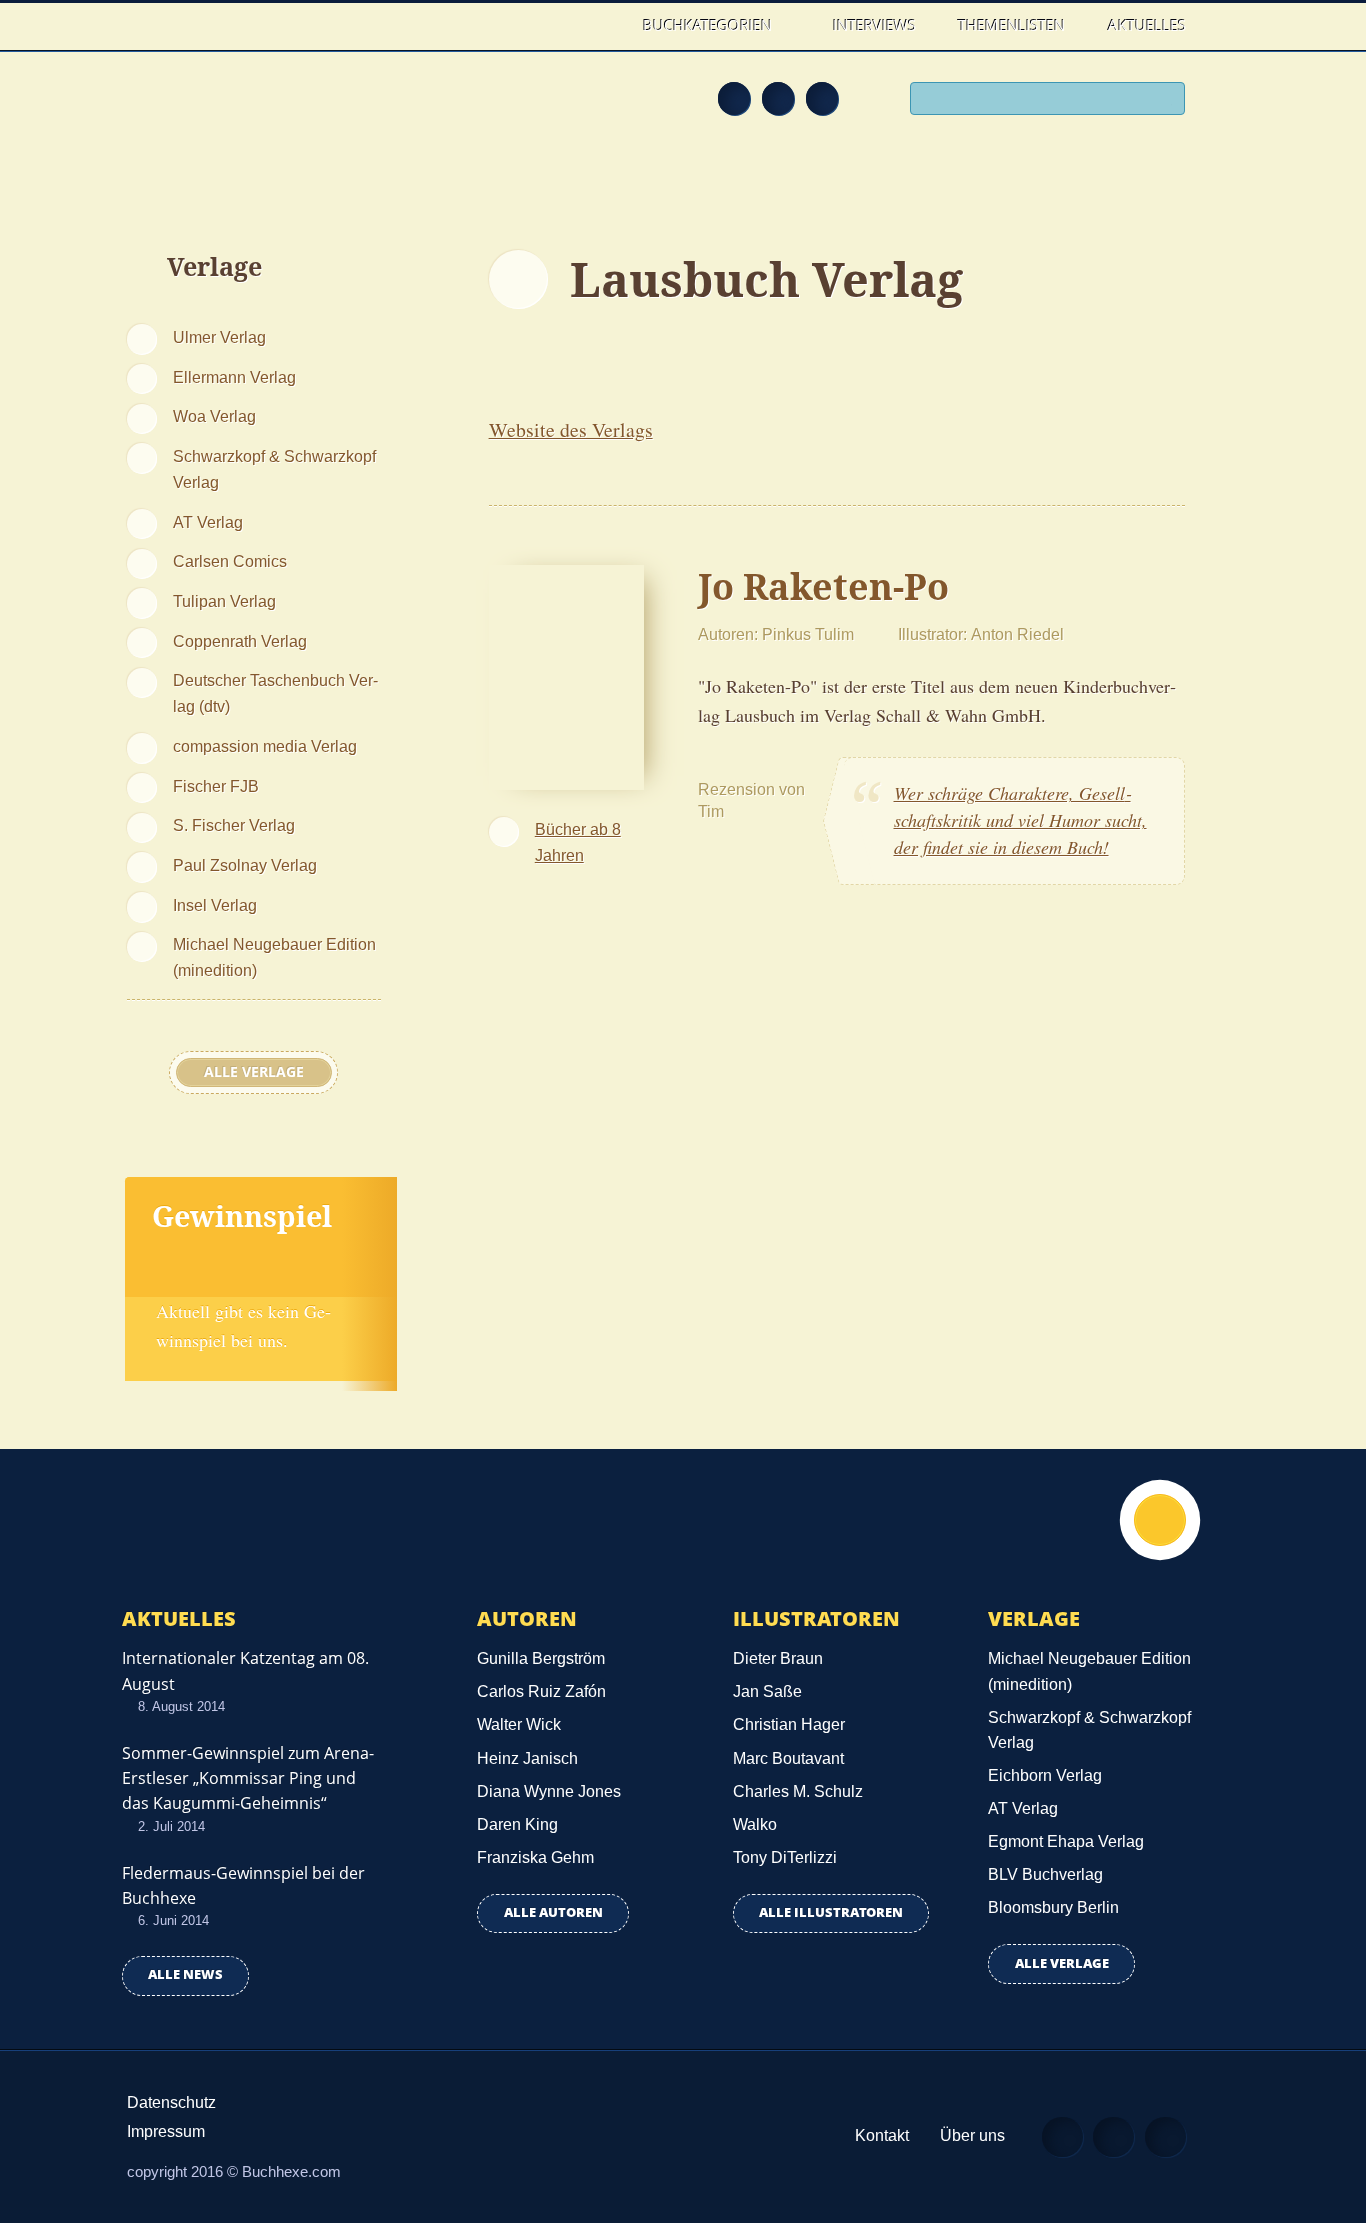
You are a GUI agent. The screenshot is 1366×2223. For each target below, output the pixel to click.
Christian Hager (789, 1724)
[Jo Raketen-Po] (566, 675)
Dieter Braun (778, 1658)
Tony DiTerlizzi (785, 1857)
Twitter (822, 98)
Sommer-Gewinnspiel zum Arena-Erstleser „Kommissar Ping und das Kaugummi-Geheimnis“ (248, 1778)
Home (601, 25)
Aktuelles (1147, 25)
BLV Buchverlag (1045, 1874)
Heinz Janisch (527, 1758)
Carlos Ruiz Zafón (541, 1691)
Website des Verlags (571, 429)
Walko (755, 1824)
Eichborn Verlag (1045, 1775)
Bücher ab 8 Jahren (578, 842)
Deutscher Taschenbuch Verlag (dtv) (275, 693)
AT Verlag (208, 522)
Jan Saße (767, 1691)
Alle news (185, 1974)
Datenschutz (171, 2102)
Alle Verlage (254, 1072)
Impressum (166, 2131)
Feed (734, 98)
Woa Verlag (214, 416)
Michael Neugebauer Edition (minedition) (274, 957)
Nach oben (1160, 1520)
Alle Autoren (553, 1912)
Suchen (1163, 101)
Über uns (972, 2135)
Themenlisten (1011, 25)
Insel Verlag (215, 905)
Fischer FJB (216, 786)
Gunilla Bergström (541, 1658)
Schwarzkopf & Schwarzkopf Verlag (274, 469)
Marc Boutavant (788, 1758)
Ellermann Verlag (234, 377)
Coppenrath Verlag (240, 641)
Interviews (874, 25)
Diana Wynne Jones (549, 1791)
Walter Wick (519, 1724)
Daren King (517, 1824)
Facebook (778, 98)
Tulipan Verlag (224, 601)
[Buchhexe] (258, 112)
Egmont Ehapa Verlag (1066, 1841)
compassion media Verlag (265, 746)
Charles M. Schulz (798, 1791)
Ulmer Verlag (219, 337)
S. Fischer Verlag (234, 825)
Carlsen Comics (230, 561)
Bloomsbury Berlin (1053, 1907)
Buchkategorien (709, 25)
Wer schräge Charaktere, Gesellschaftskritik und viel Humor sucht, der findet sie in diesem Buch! (1020, 820)
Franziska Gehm (535, 1857)
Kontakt (882, 2135)
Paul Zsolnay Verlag (245, 865)
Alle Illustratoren (831, 1912)
